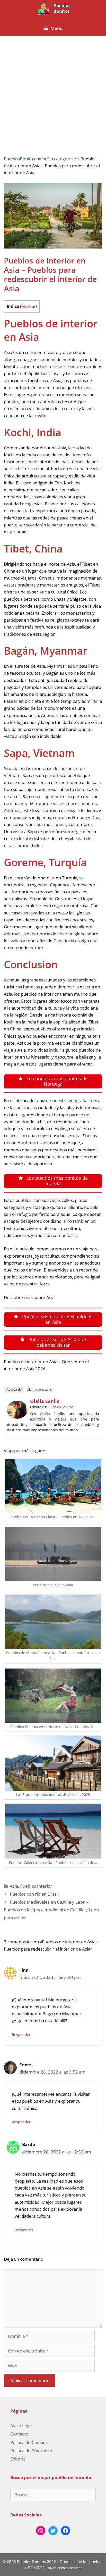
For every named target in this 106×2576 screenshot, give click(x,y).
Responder (21, 2034)
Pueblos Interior (36, 1886)
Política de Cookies (29, 2442)
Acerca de (14, 1389)
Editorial (18, 2459)
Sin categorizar (62, 159)
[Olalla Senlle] (17, 1417)
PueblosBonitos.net (23, 159)
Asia (14, 1886)
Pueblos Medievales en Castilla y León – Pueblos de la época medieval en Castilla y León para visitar (51, 1910)
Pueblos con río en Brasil (34, 1894)
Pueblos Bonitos (61, 1407)
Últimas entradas (39, 1389)
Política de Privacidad (31, 2451)
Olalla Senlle (45, 1401)
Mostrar (28, 306)
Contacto (19, 2434)
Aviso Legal (21, 2426)
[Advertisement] (53, 92)
